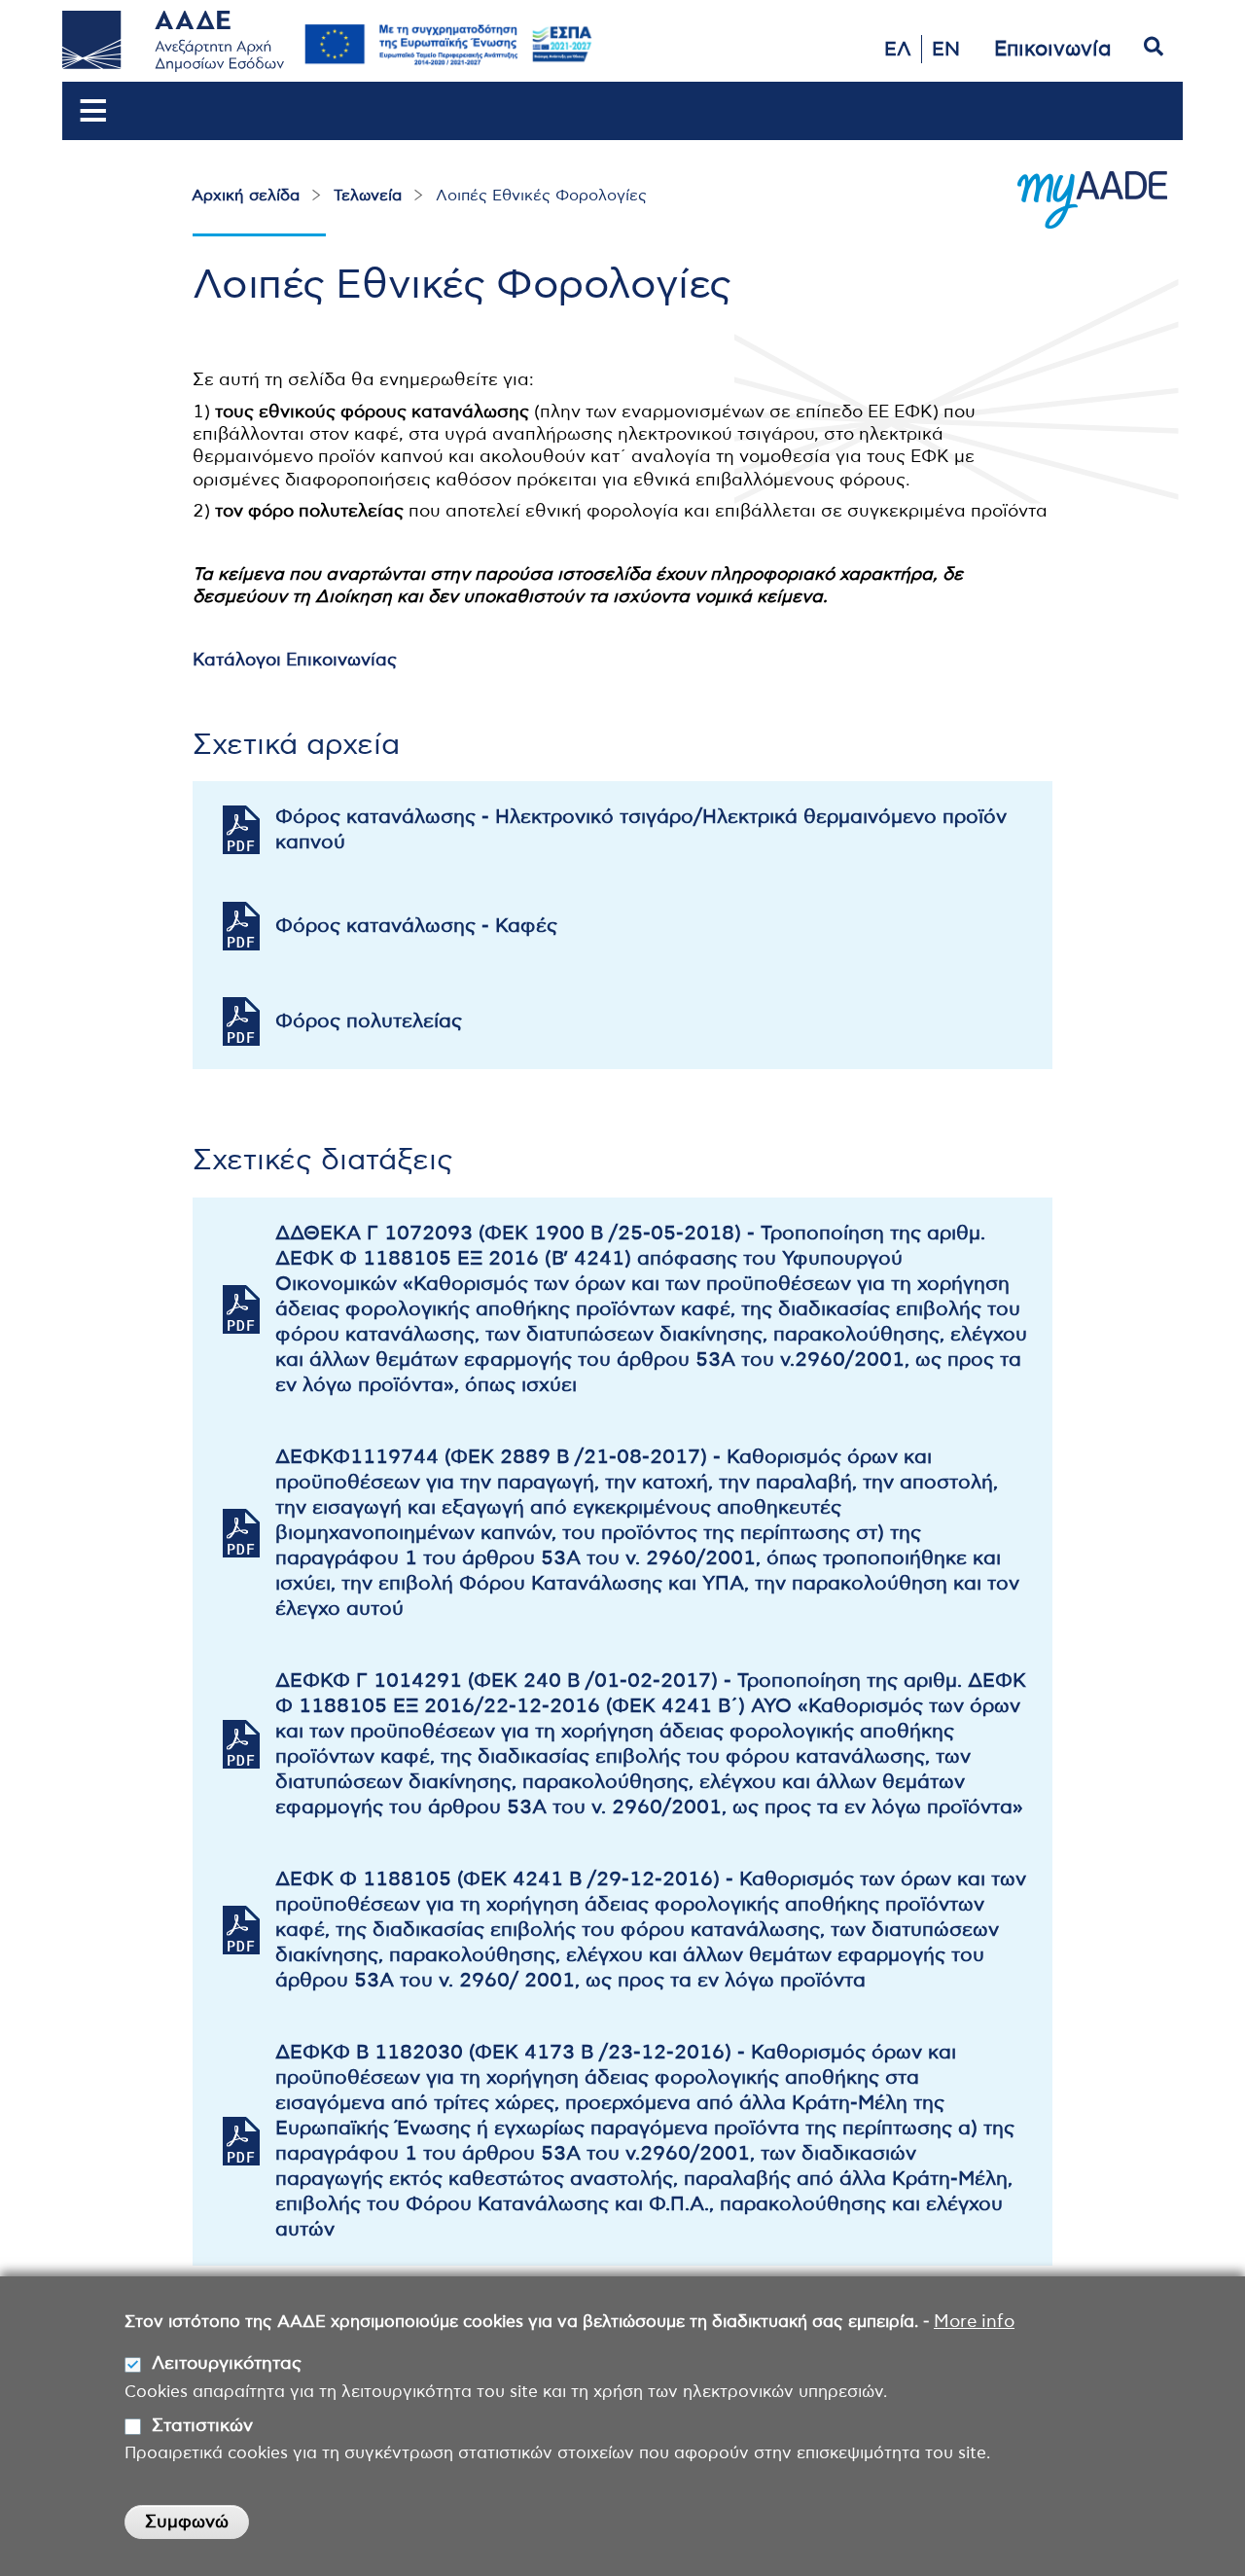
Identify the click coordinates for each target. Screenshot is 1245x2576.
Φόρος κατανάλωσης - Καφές (416, 926)
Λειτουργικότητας (227, 2365)
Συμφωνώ (187, 2522)
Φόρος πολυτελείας (369, 1021)
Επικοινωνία (1053, 49)
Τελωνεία (368, 196)
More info (974, 2322)
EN (946, 50)
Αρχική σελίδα (246, 196)
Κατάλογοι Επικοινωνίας (295, 661)
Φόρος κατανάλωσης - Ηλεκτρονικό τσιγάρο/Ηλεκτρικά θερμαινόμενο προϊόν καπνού (641, 830)
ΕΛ (898, 50)
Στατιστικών (202, 2426)
